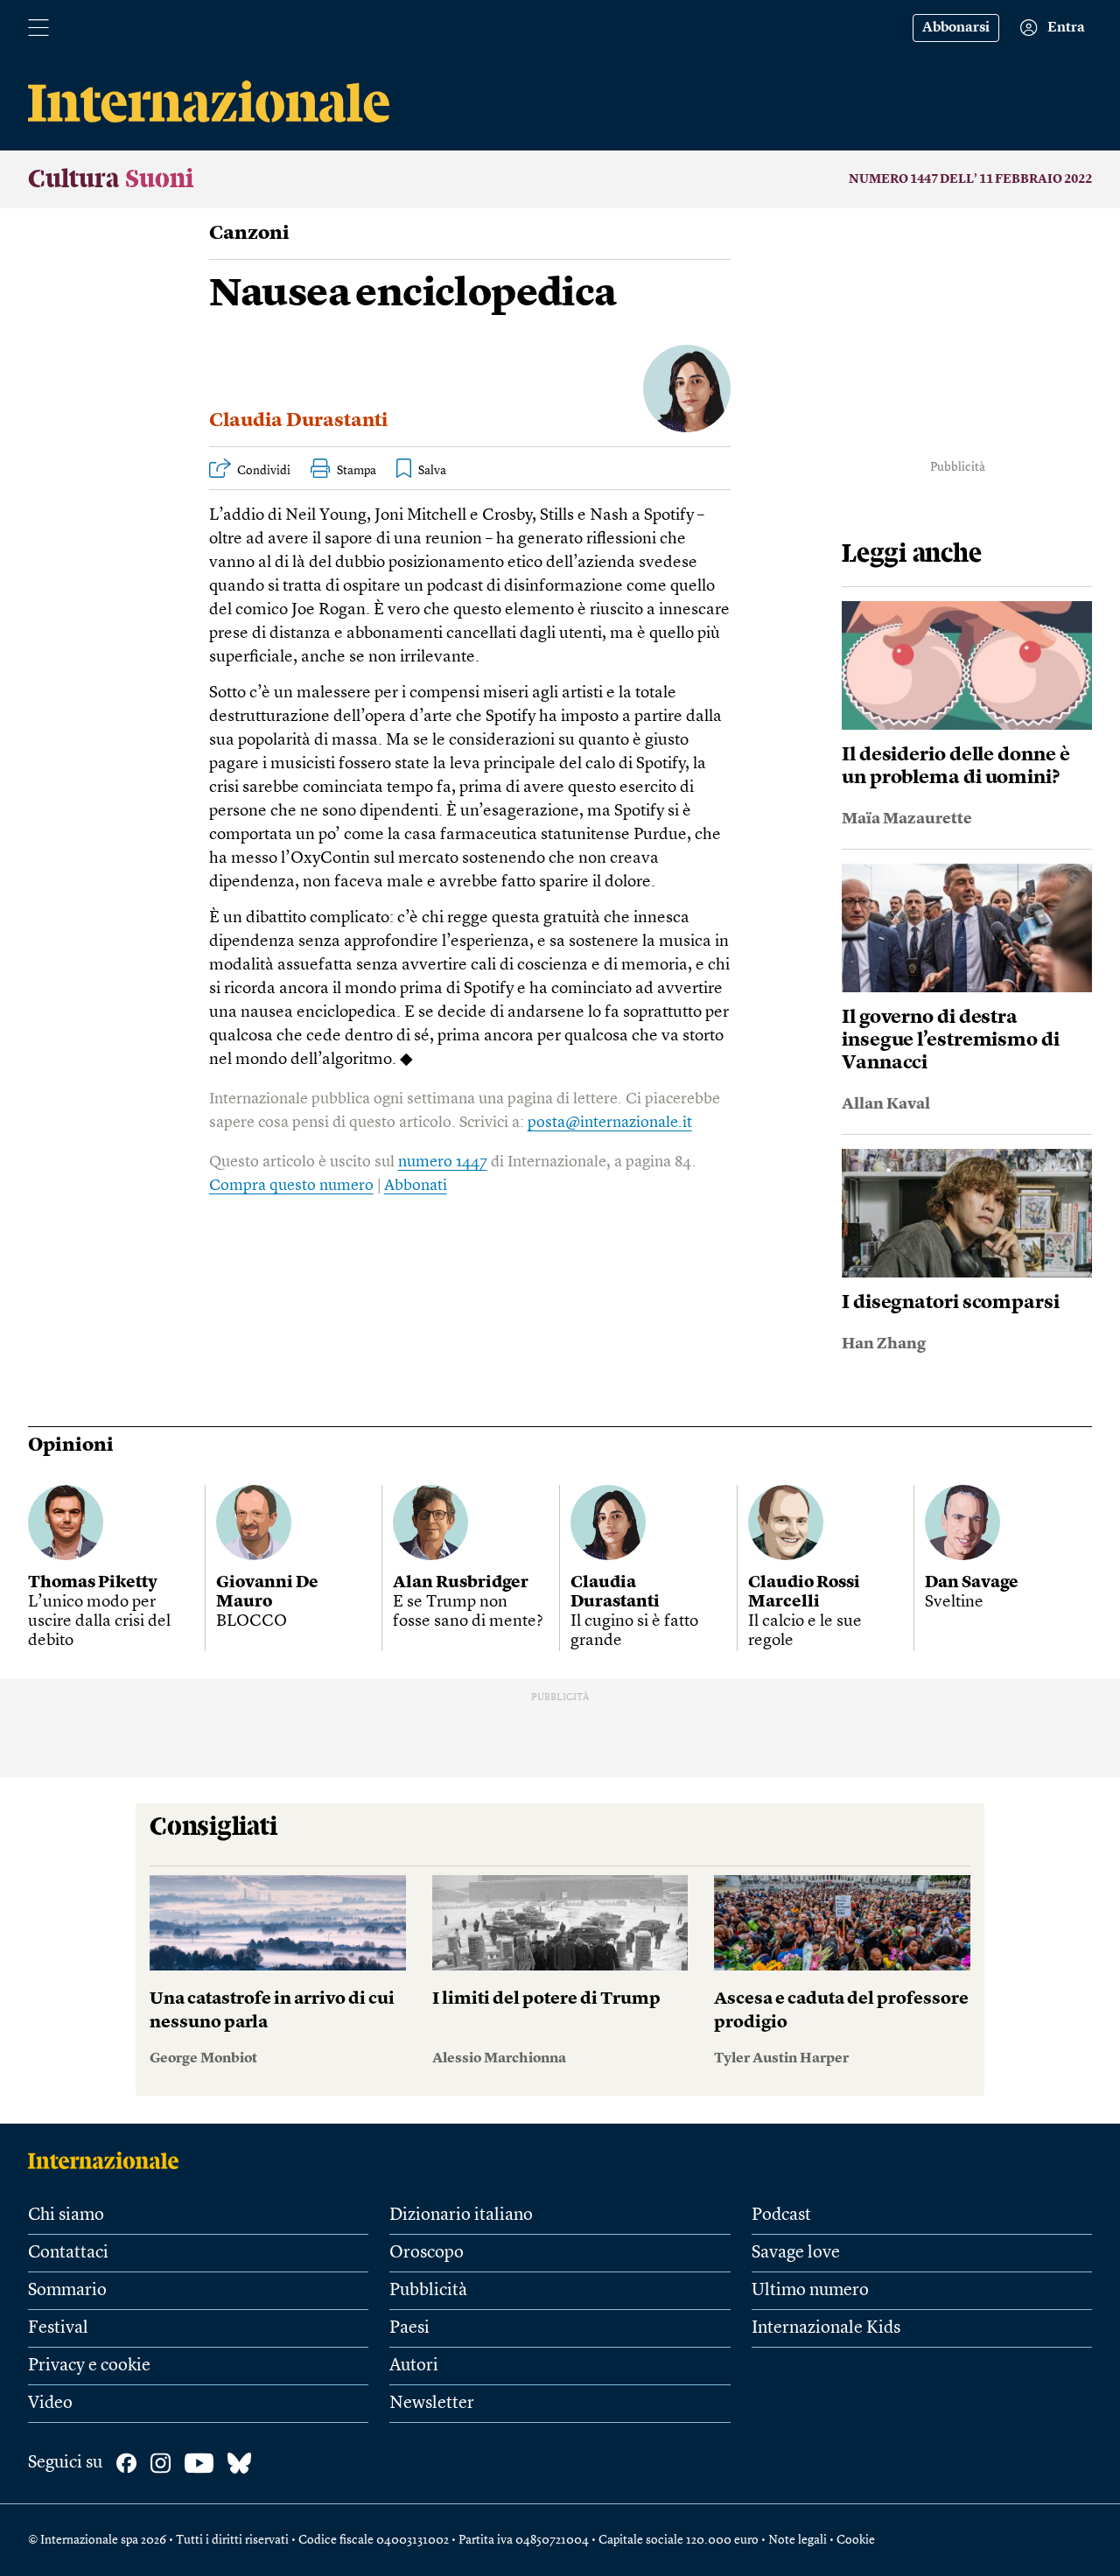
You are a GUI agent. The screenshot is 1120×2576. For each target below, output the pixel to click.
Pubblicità (428, 2291)
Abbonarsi (956, 28)
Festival (58, 2328)
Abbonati (416, 1186)
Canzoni (249, 234)
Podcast (781, 2215)
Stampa (357, 471)
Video (50, 2404)
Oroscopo (427, 2253)
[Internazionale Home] (109, 2160)
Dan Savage (972, 1583)
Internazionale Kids (826, 2328)
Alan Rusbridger (461, 1583)
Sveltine (954, 1603)
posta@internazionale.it (610, 1123)
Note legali (798, 2540)
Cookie (856, 2540)
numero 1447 (443, 1162)
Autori (414, 2366)
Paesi (409, 2328)
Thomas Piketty (93, 1583)
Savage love (796, 2253)
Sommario (67, 2291)
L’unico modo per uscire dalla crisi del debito (99, 1622)
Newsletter (432, 2404)
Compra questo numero (291, 1186)
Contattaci (68, 2253)
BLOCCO (252, 1622)
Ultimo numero (810, 2291)
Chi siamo (66, 2215)
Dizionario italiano (461, 2215)
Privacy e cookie (89, 2366)
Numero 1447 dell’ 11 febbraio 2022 (970, 179)
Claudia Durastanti (298, 421)
